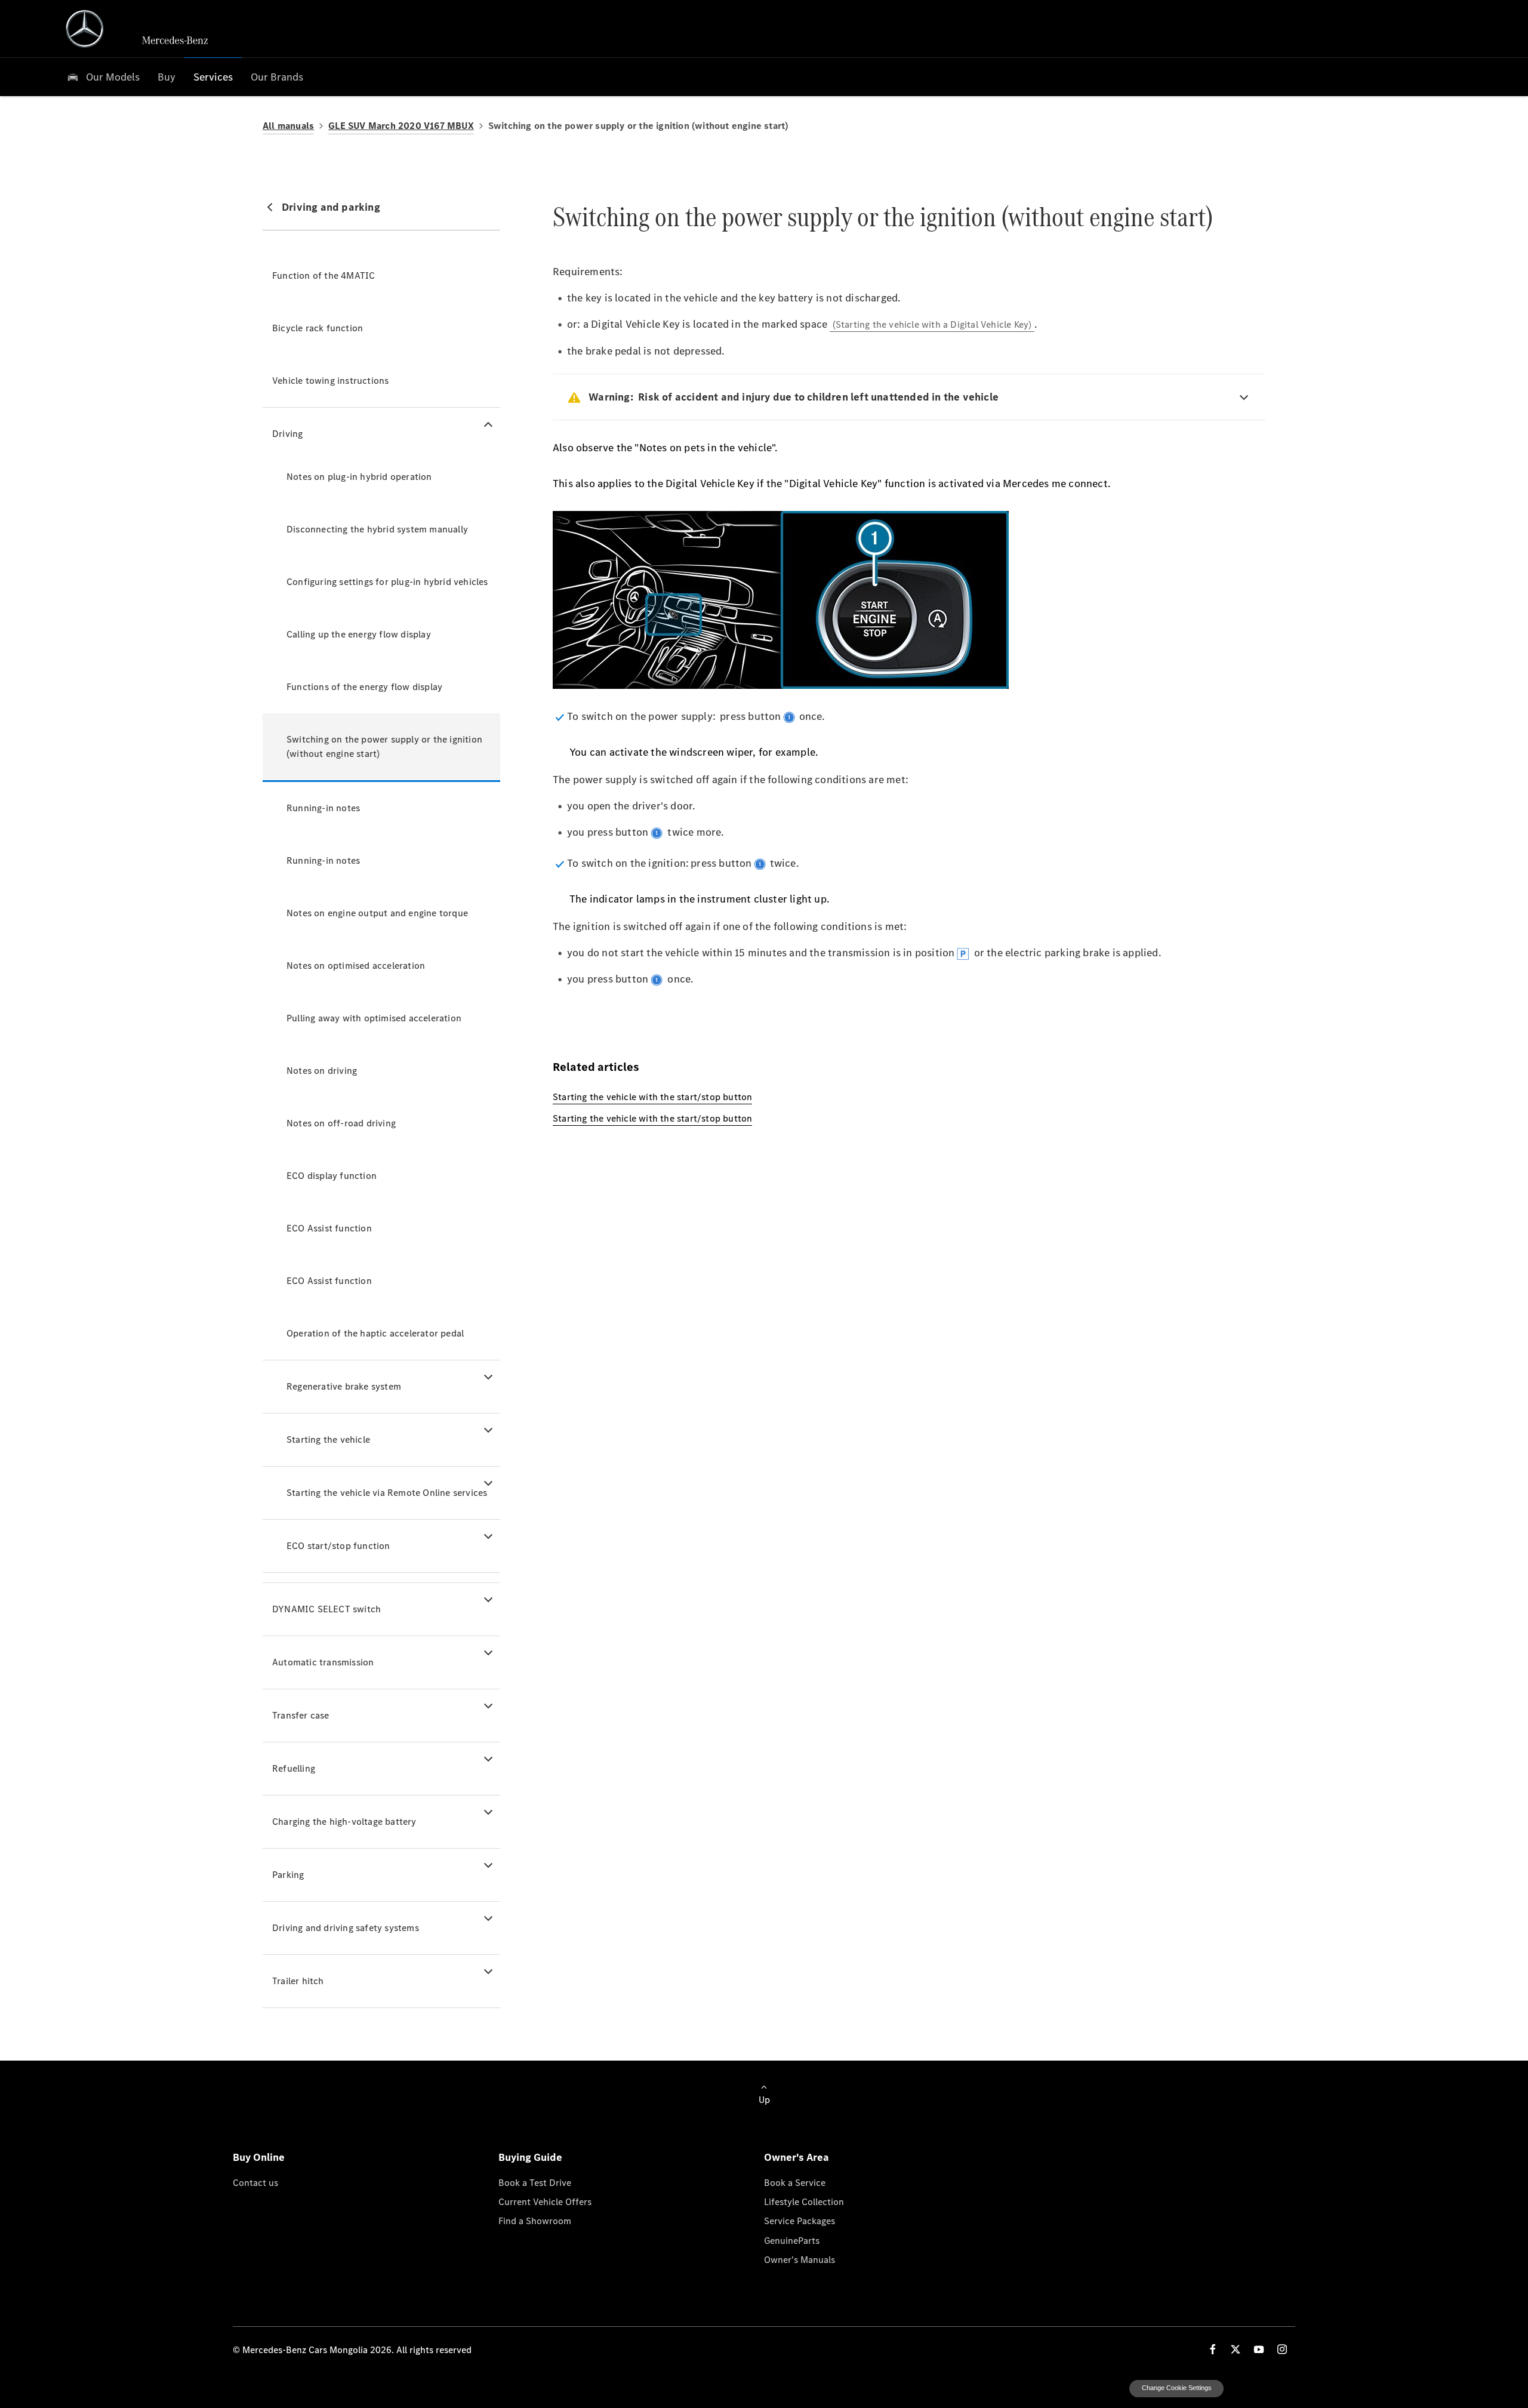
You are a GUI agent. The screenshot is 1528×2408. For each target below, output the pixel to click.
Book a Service (795, 2182)
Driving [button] (287, 434)
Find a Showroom (535, 2221)
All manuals (288, 126)
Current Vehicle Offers (545, 2201)
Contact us (255, 2182)
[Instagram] (1282, 2349)
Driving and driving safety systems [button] (346, 1928)
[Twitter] (1236, 2349)
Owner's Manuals (800, 2259)
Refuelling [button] (294, 1768)
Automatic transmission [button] (323, 1662)
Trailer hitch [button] (298, 1981)
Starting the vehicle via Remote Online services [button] (387, 1493)
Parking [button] (288, 1875)
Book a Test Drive (535, 2182)
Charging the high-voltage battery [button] (344, 1822)
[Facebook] (1213, 2349)
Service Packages (800, 2221)
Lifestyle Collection (804, 2201)
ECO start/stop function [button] (338, 1546)
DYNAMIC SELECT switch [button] (326, 1609)
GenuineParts (792, 2240)
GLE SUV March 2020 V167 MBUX (401, 126)
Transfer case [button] (301, 1715)
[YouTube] (1259, 2349)
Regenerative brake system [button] (344, 1386)
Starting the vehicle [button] (328, 1439)
